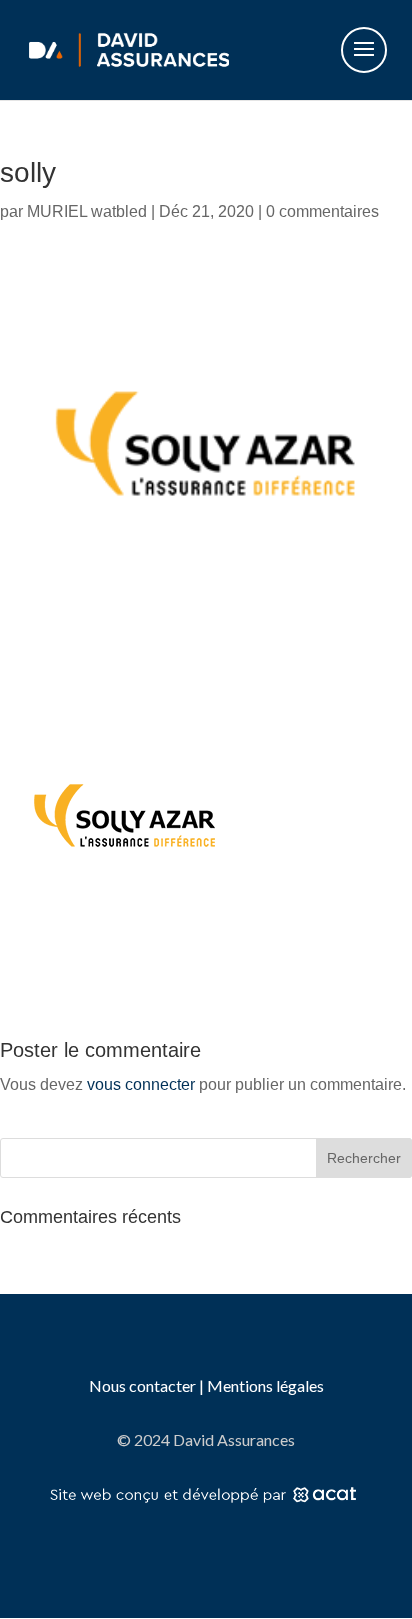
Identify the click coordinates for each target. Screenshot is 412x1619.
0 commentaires (322, 211)
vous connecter (141, 1084)
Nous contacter (144, 1385)
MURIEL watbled (87, 211)
